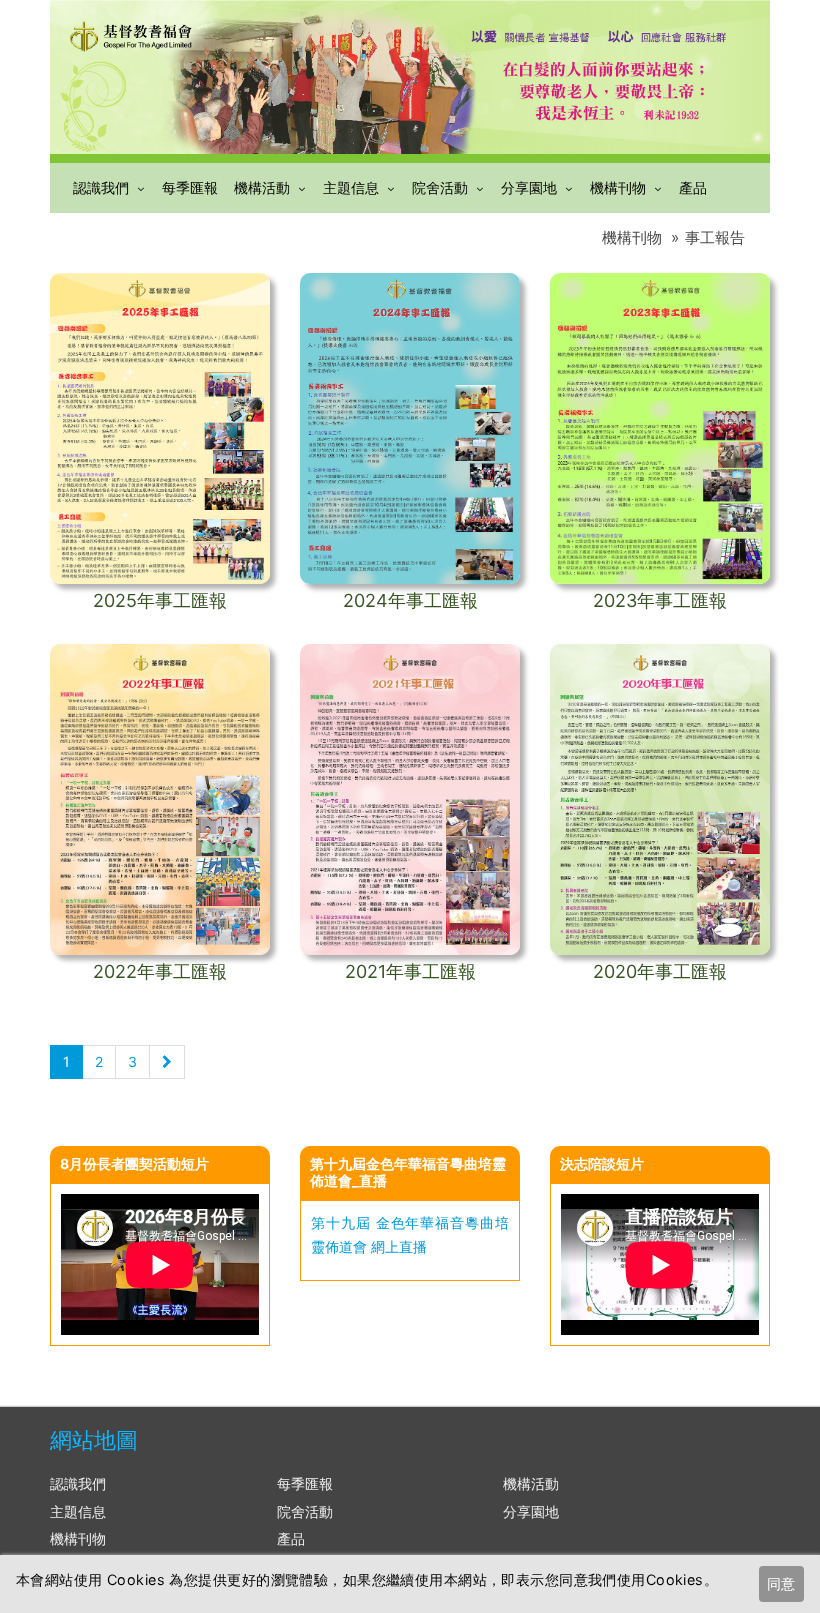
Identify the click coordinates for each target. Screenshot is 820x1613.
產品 (693, 187)
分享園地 (529, 187)
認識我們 (101, 187)
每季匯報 (190, 187)
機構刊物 (618, 187)
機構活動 (262, 187)
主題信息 (351, 187)
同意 (781, 1583)
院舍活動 (440, 187)
